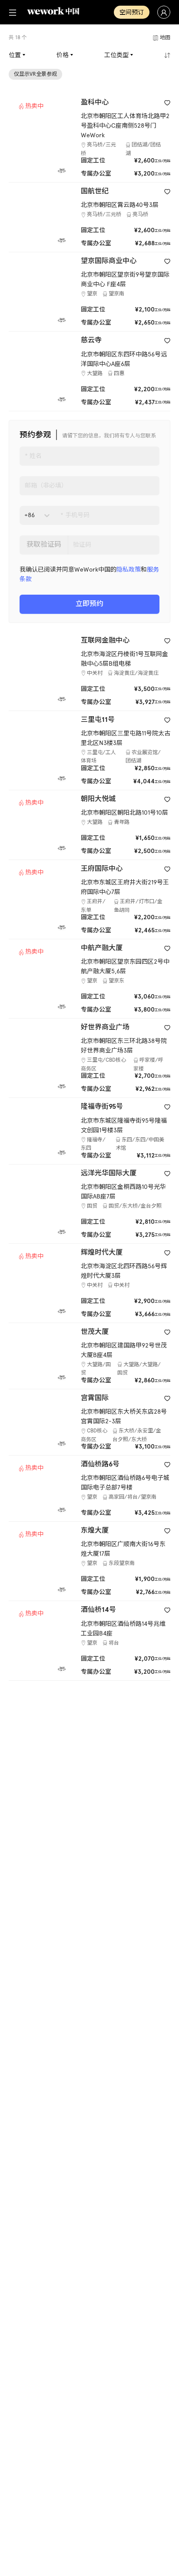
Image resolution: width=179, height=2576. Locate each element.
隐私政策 (129, 570)
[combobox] (25, 515)
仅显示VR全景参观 (35, 74)
